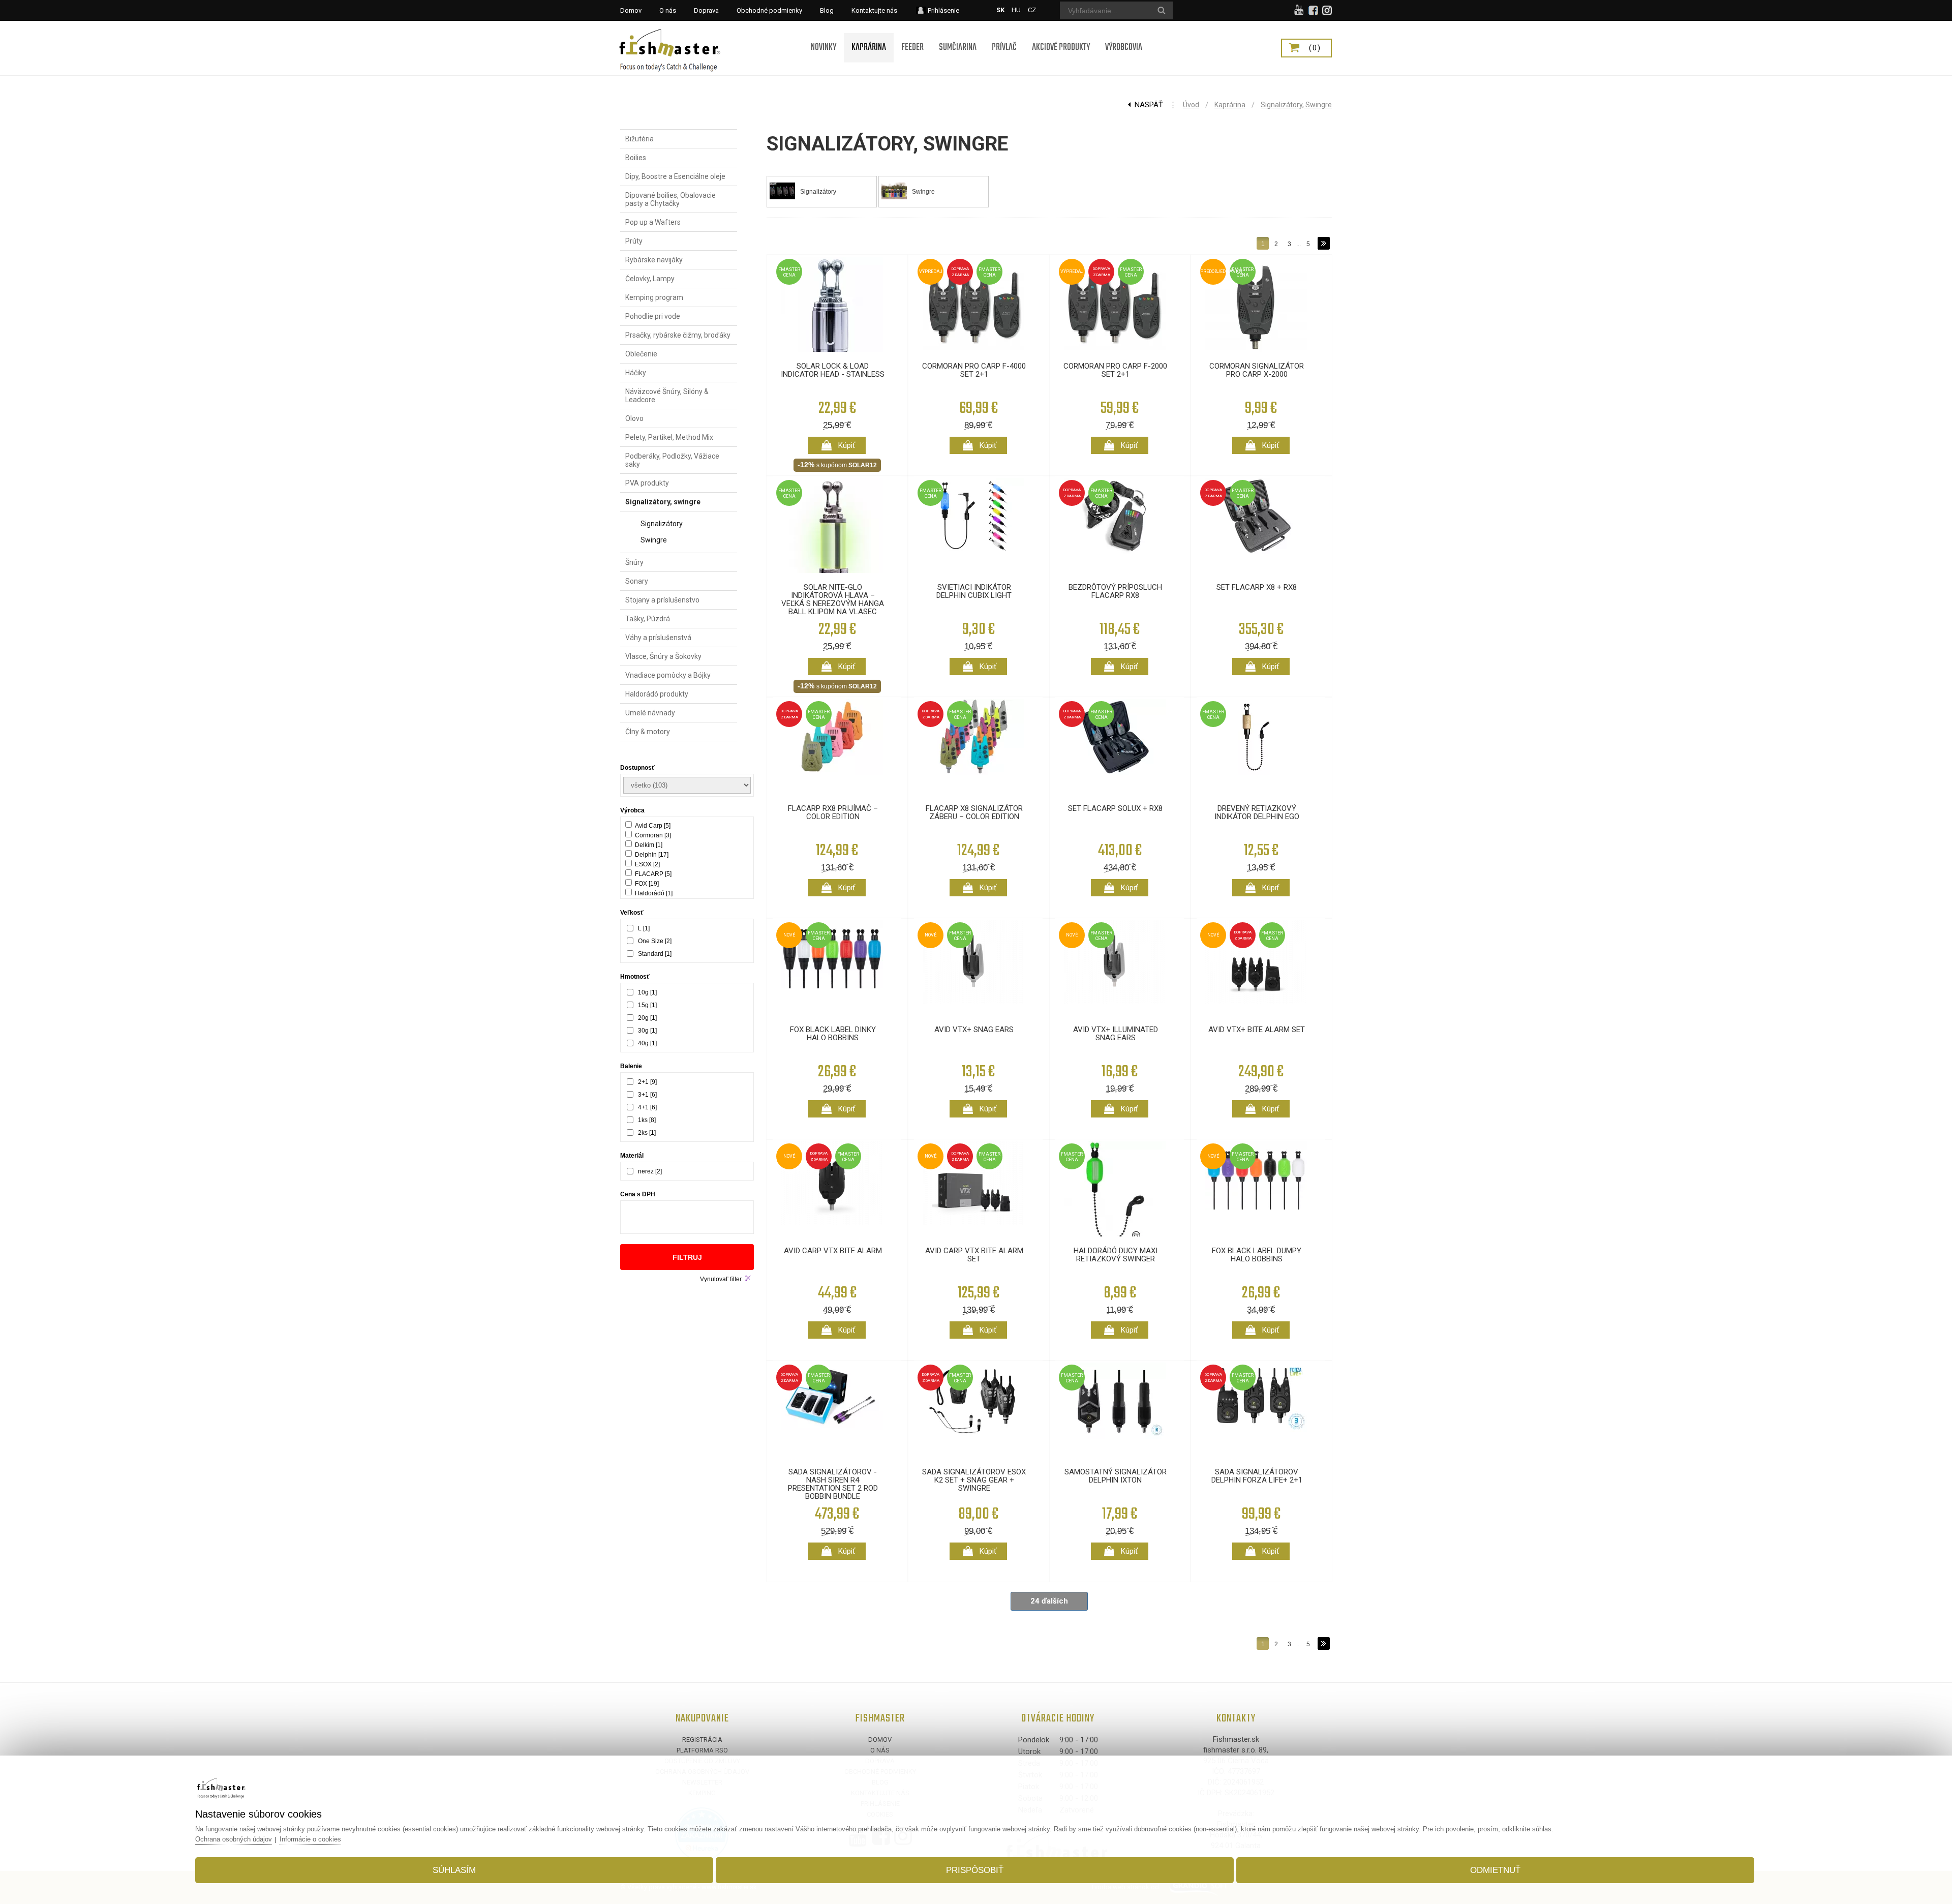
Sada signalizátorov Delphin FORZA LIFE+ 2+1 (1257, 1476)
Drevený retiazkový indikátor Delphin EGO (1257, 812)
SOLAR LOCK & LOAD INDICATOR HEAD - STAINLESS (833, 370)
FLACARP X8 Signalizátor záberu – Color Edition (974, 812)
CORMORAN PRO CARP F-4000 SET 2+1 (974, 370)
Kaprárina (1230, 105)
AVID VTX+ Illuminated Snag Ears (1116, 1034)
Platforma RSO (702, 1750)
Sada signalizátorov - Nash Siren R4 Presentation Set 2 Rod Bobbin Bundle (833, 1484)
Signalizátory (818, 192)
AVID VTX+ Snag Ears (974, 1030)
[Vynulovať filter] (748, 1278)
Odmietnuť (1495, 1870)
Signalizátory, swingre (1296, 105)
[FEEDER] (912, 34)
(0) (1315, 48)
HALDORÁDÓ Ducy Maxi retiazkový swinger (1116, 1255)
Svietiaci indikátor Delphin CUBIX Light (974, 591)
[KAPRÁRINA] (869, 34)
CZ (1032, 10)
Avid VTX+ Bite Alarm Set (1257, 1030)
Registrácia (702, 1740)
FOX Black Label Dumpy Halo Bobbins (1257, 1255)
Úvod (1191, 105)
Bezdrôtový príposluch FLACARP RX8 (1115, 591)
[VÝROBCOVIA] (1124, 34)
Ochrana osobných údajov (234, 1839)
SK (1000, 10)
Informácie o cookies (310, 1839)
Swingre (923, 192)
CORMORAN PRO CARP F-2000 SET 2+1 (1115, 370)
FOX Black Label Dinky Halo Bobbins (833, 1034)
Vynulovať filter (721, 1279)
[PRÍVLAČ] (1004, 34)
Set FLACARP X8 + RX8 (1257, 587)
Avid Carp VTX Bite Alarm (833, 1251)
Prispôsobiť (975, 1870)
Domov (880, 1740)
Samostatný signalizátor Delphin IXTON (1116, 1476)
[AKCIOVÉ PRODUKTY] (1061, 34)
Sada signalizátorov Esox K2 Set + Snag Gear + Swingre (974, 1480)
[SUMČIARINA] (958, 34)
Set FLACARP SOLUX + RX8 (1115, 808)
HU (1016, 10)
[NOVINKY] (823, 34)
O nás (880, 1750)
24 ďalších (1049, 1601)
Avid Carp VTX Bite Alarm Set (974, 1255)
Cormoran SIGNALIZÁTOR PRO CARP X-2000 (1257, 370)
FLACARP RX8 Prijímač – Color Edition (833, 812)
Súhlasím (454, 1870)
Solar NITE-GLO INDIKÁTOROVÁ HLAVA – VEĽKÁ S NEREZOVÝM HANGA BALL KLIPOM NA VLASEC (833, 599)
